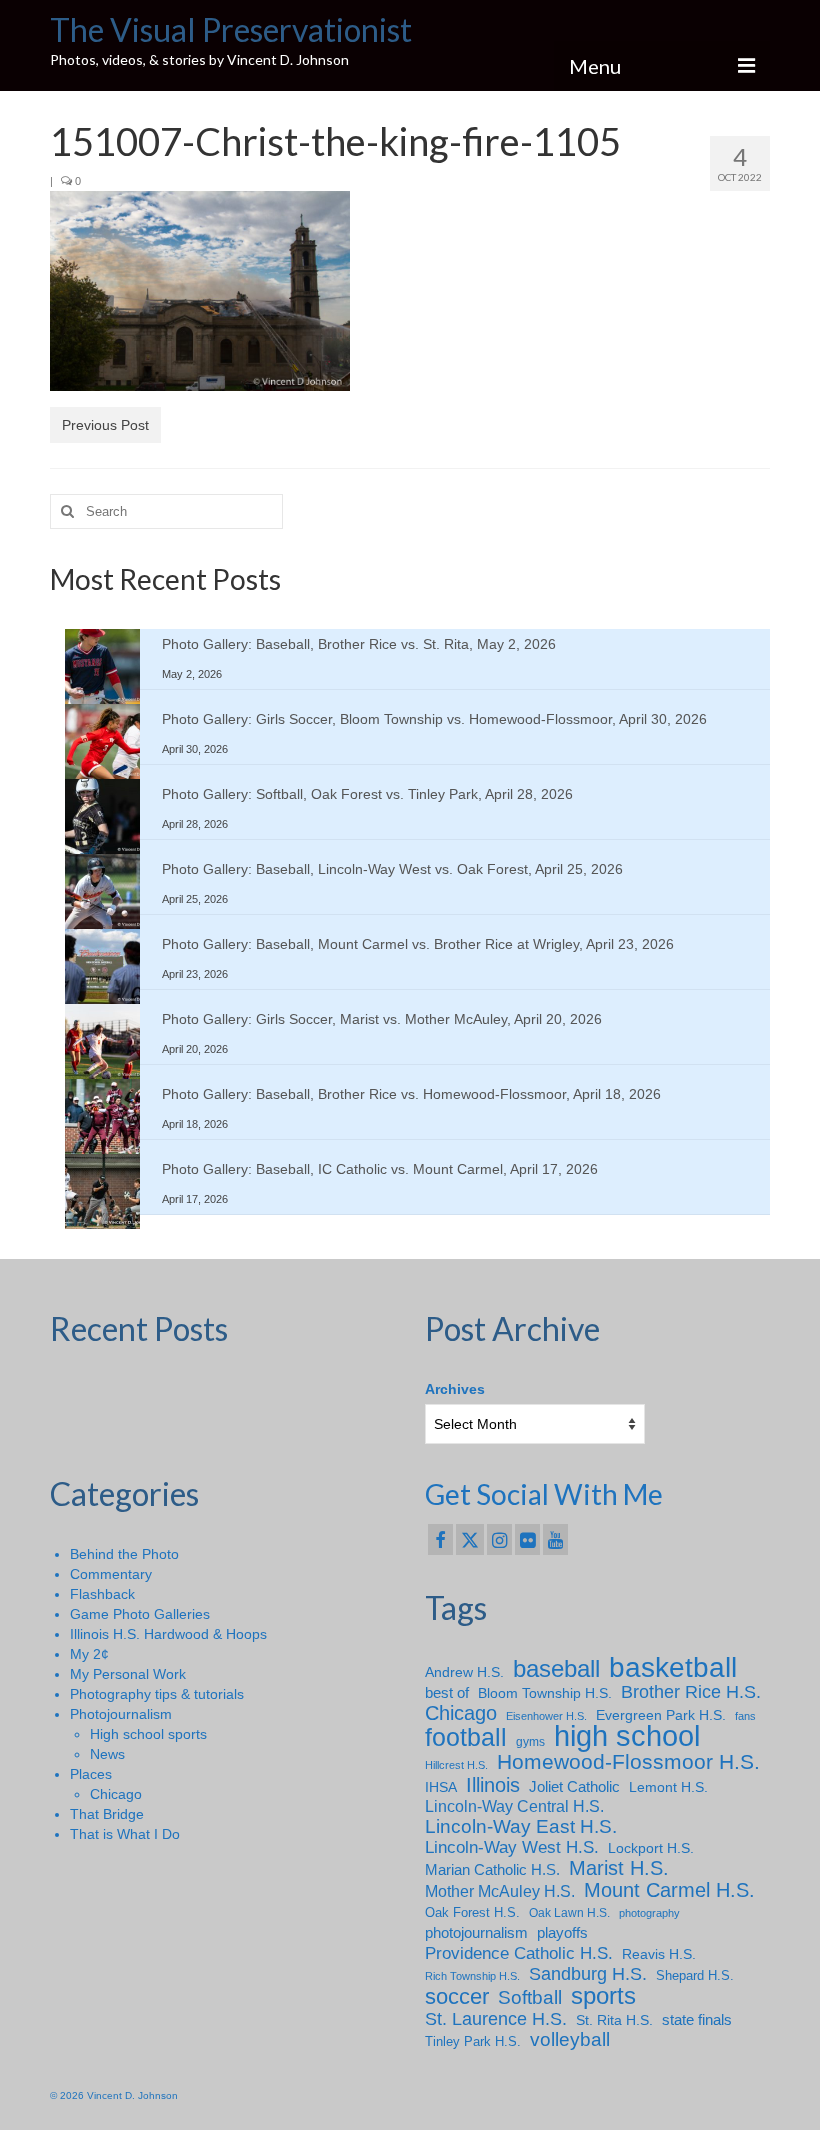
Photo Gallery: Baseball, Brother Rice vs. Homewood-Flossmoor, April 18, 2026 (411, 1094)
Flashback (102, 1594)
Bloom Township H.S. (545, 1693)
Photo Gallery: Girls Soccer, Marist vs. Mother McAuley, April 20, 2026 (382, 1019)
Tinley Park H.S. (473, 2041)
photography (649, 1913)
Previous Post (105, 425)
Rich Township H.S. (472, 1976)
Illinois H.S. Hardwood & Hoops (168, 1634)
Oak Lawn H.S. (569, 1913)
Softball (530, 1998)
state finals (697, 2019)
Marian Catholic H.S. (492, 1869)
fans (745, 1716)
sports (603, 1996)
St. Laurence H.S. (496, 2019)
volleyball (570, 2040)
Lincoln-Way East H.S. (521, 1827)
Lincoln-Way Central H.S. (514, 1806)
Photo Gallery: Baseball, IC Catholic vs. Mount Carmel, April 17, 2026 (380, 1169)
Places (91, 1774)
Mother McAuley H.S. (500, 1891)
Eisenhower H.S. (546, 1716)
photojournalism (476, 1932)
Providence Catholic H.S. (519, 1953)
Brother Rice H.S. (691, 1692)
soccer (457, 1997)
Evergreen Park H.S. (661, 1715)
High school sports (148, 1734)
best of (447, 1693)
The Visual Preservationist (231, 29)
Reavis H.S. (659, 1954)
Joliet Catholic (574, 1787)
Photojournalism (121, 1714)
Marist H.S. (619, 1868)
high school (627, 1736)
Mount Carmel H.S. (669, 1890)
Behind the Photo (124, 1554)
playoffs (562, 1932)
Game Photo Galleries (140, 1614)
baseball (556, 1669)
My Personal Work (128, 1674)
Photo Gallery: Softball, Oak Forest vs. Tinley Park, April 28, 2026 (367, 794)
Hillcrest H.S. (456, 1765)
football (466, 1738)
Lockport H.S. (651, 1848)
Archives (455, 1389)
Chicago (116, 1794)
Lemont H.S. (668, 1787)
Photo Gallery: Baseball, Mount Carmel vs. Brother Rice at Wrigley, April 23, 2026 (418, 944)
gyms (530, 1742)
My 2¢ (89, 1654)
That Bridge (107, 1814)
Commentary (111, 1574)
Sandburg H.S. (588, 1974)
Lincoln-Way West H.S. (512, 1847)
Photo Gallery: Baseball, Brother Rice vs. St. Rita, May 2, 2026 (359, 644)
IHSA (441, 1787)
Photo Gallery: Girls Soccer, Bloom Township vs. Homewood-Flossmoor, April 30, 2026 (434, 719)
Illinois (493, 1785)
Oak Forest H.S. (472, 1912)
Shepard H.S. (695, 1975)
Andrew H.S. (464, 1672)
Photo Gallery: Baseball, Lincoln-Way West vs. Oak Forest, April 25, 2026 (392, 869)
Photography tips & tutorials (157, 1694)
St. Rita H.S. (614, 2020)
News (107, 1754)
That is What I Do (125, 1834)
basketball (673, 1668)
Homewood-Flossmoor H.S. (628, 1762)
